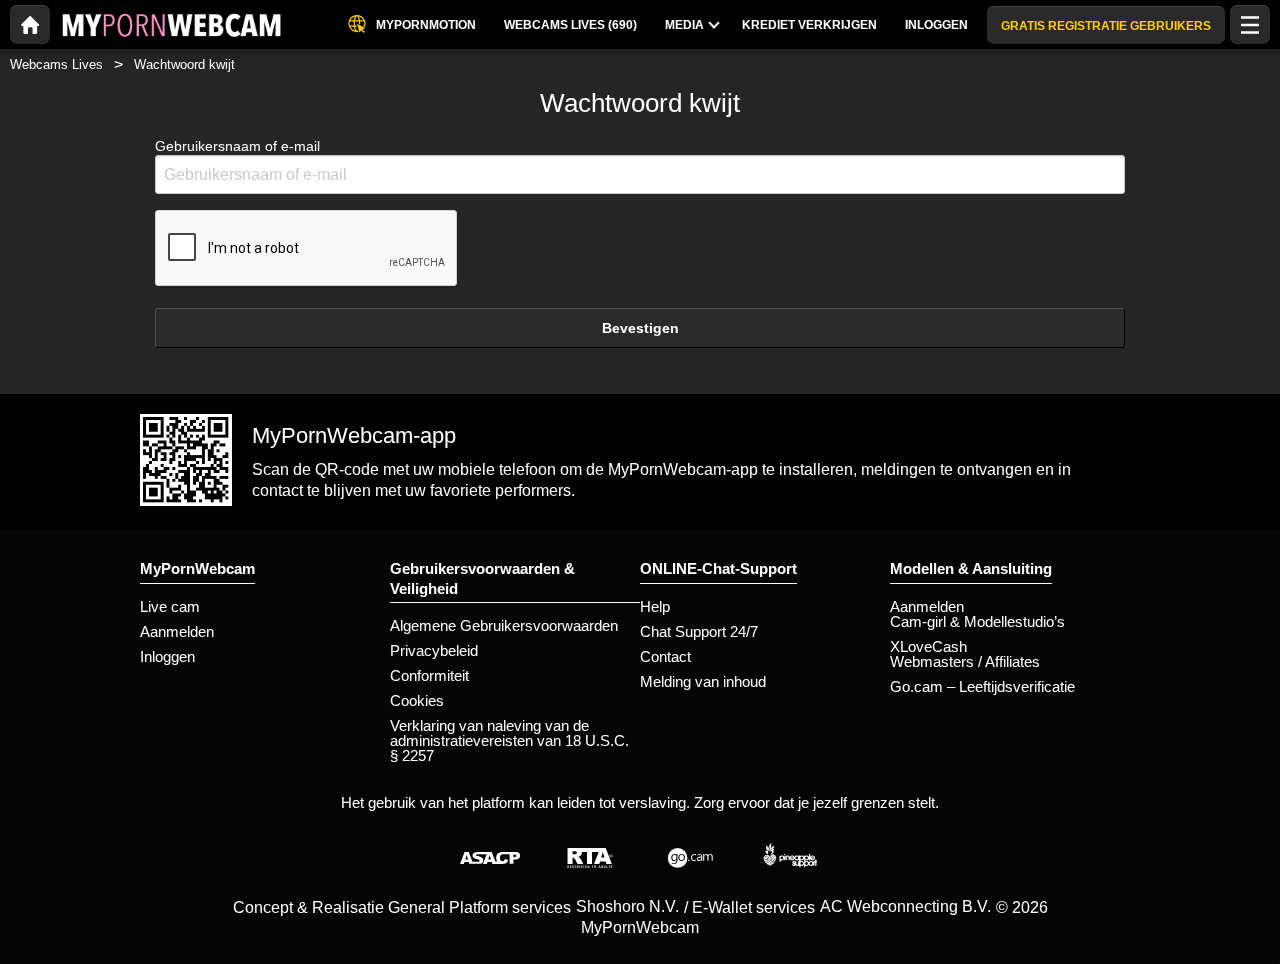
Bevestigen (640, 328)
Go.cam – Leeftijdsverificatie (982, 686)
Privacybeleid (434, 650)
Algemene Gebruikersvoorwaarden (504, 625)
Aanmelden (177, 631)
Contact (665, 656)
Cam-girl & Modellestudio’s (977, 621)
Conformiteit (429, 675)
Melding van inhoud (703, 681)
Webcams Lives (56, 64)
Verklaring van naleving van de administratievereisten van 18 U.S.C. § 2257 (509, 740)
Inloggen (167, 656)
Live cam (170, 606)
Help (655, 606)
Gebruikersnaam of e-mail (237, 146)
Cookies (417, 700)
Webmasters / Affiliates (965, 661)
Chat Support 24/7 (699, 631)
